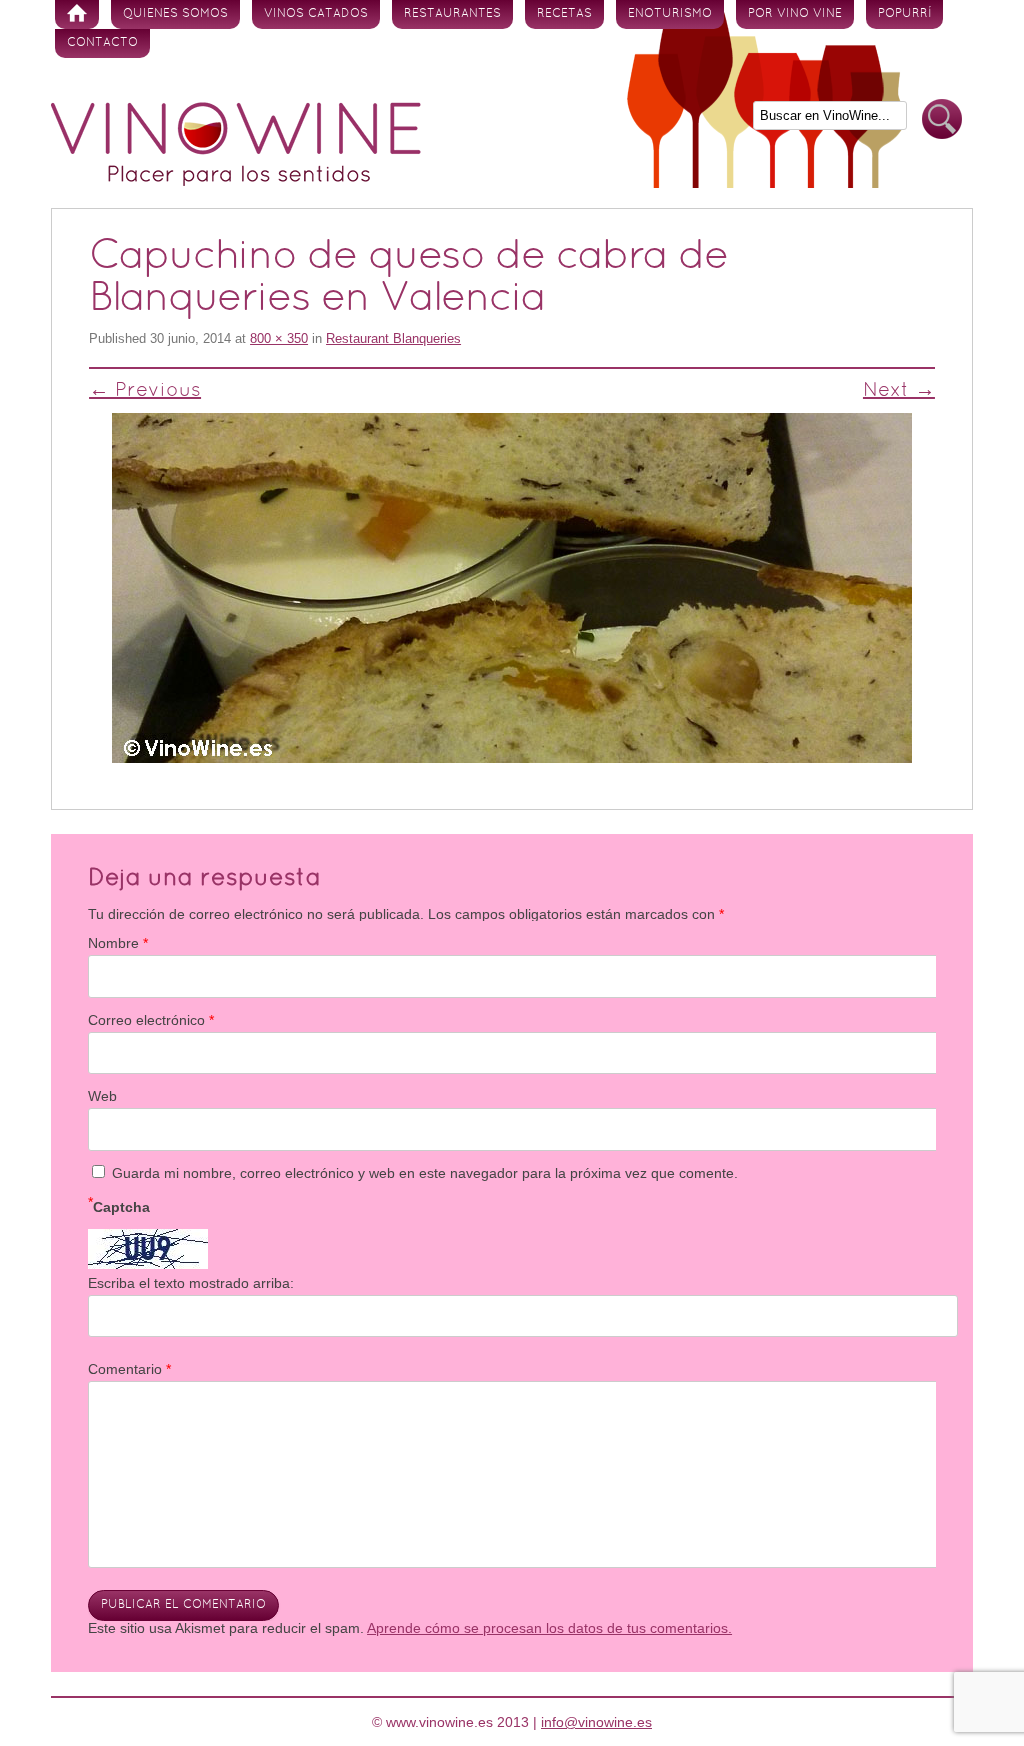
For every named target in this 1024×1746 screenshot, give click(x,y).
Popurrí (904, 14)
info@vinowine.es (596, 1722)
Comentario (129, 1369)
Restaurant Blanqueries (393, 338)
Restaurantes (452, 14)
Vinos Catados (316, 14)
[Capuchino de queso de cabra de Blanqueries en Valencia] (512, 588)
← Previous (145, 391)
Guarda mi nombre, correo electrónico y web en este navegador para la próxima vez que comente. (425, 1173)
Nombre (118, 943)
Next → (899, 391)
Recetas (564, 14)
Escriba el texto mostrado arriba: (191, 1283)
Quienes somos (175, 14)
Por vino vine (795, 14)
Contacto (102, 43)
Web (102, 1096)
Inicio (77, 14)
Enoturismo (670, 14)
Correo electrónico (151, 1020)
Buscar (942, 119)
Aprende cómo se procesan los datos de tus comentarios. (549, 1628)
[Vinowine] (236, 181)
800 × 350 (279, 338)
